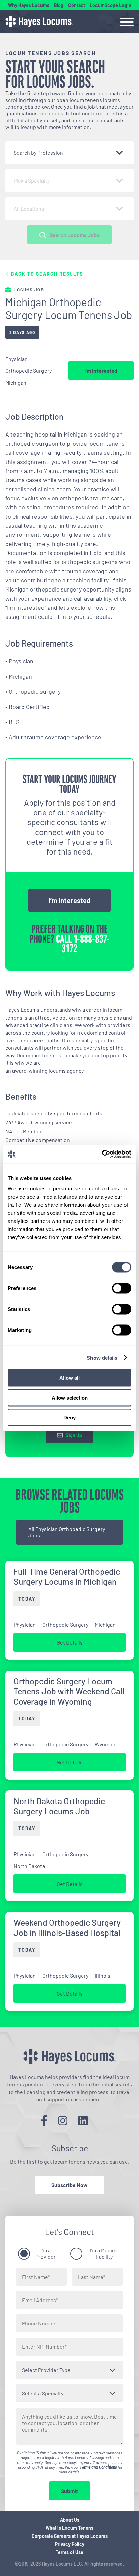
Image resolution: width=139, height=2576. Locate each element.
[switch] (122, 1288)
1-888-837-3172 (86, 944)
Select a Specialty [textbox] (43, 2393)
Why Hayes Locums (29, 5)
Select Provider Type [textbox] (46, 2370)
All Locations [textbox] (29, 208)
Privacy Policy (70, 2544)
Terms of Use (69, 2552)
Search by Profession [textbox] (38, 152)
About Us (70, 2520)
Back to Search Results (46, 274)
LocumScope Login (110, 5)
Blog (59, 5)
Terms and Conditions (98, 2467)
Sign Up (74, 1435)
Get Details (70, 1642)
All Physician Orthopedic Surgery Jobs (67, 1532)
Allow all (69, 1378)
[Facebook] (44, 2120)
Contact (77, 5)
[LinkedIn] (83, 2120)
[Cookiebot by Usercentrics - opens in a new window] (102, 1154)
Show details (102, 1357)
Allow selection (70, 1398)
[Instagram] (63, 2120)
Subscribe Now (69, 2185)
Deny (69, 1417)
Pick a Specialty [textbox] (32, 180)
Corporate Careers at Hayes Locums (70, 2536)
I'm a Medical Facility (104, 2253)
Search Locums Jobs (75, 235)
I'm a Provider (46, 2253)
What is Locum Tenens (69, 2528)
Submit (69, 2491)
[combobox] (69, 152)
